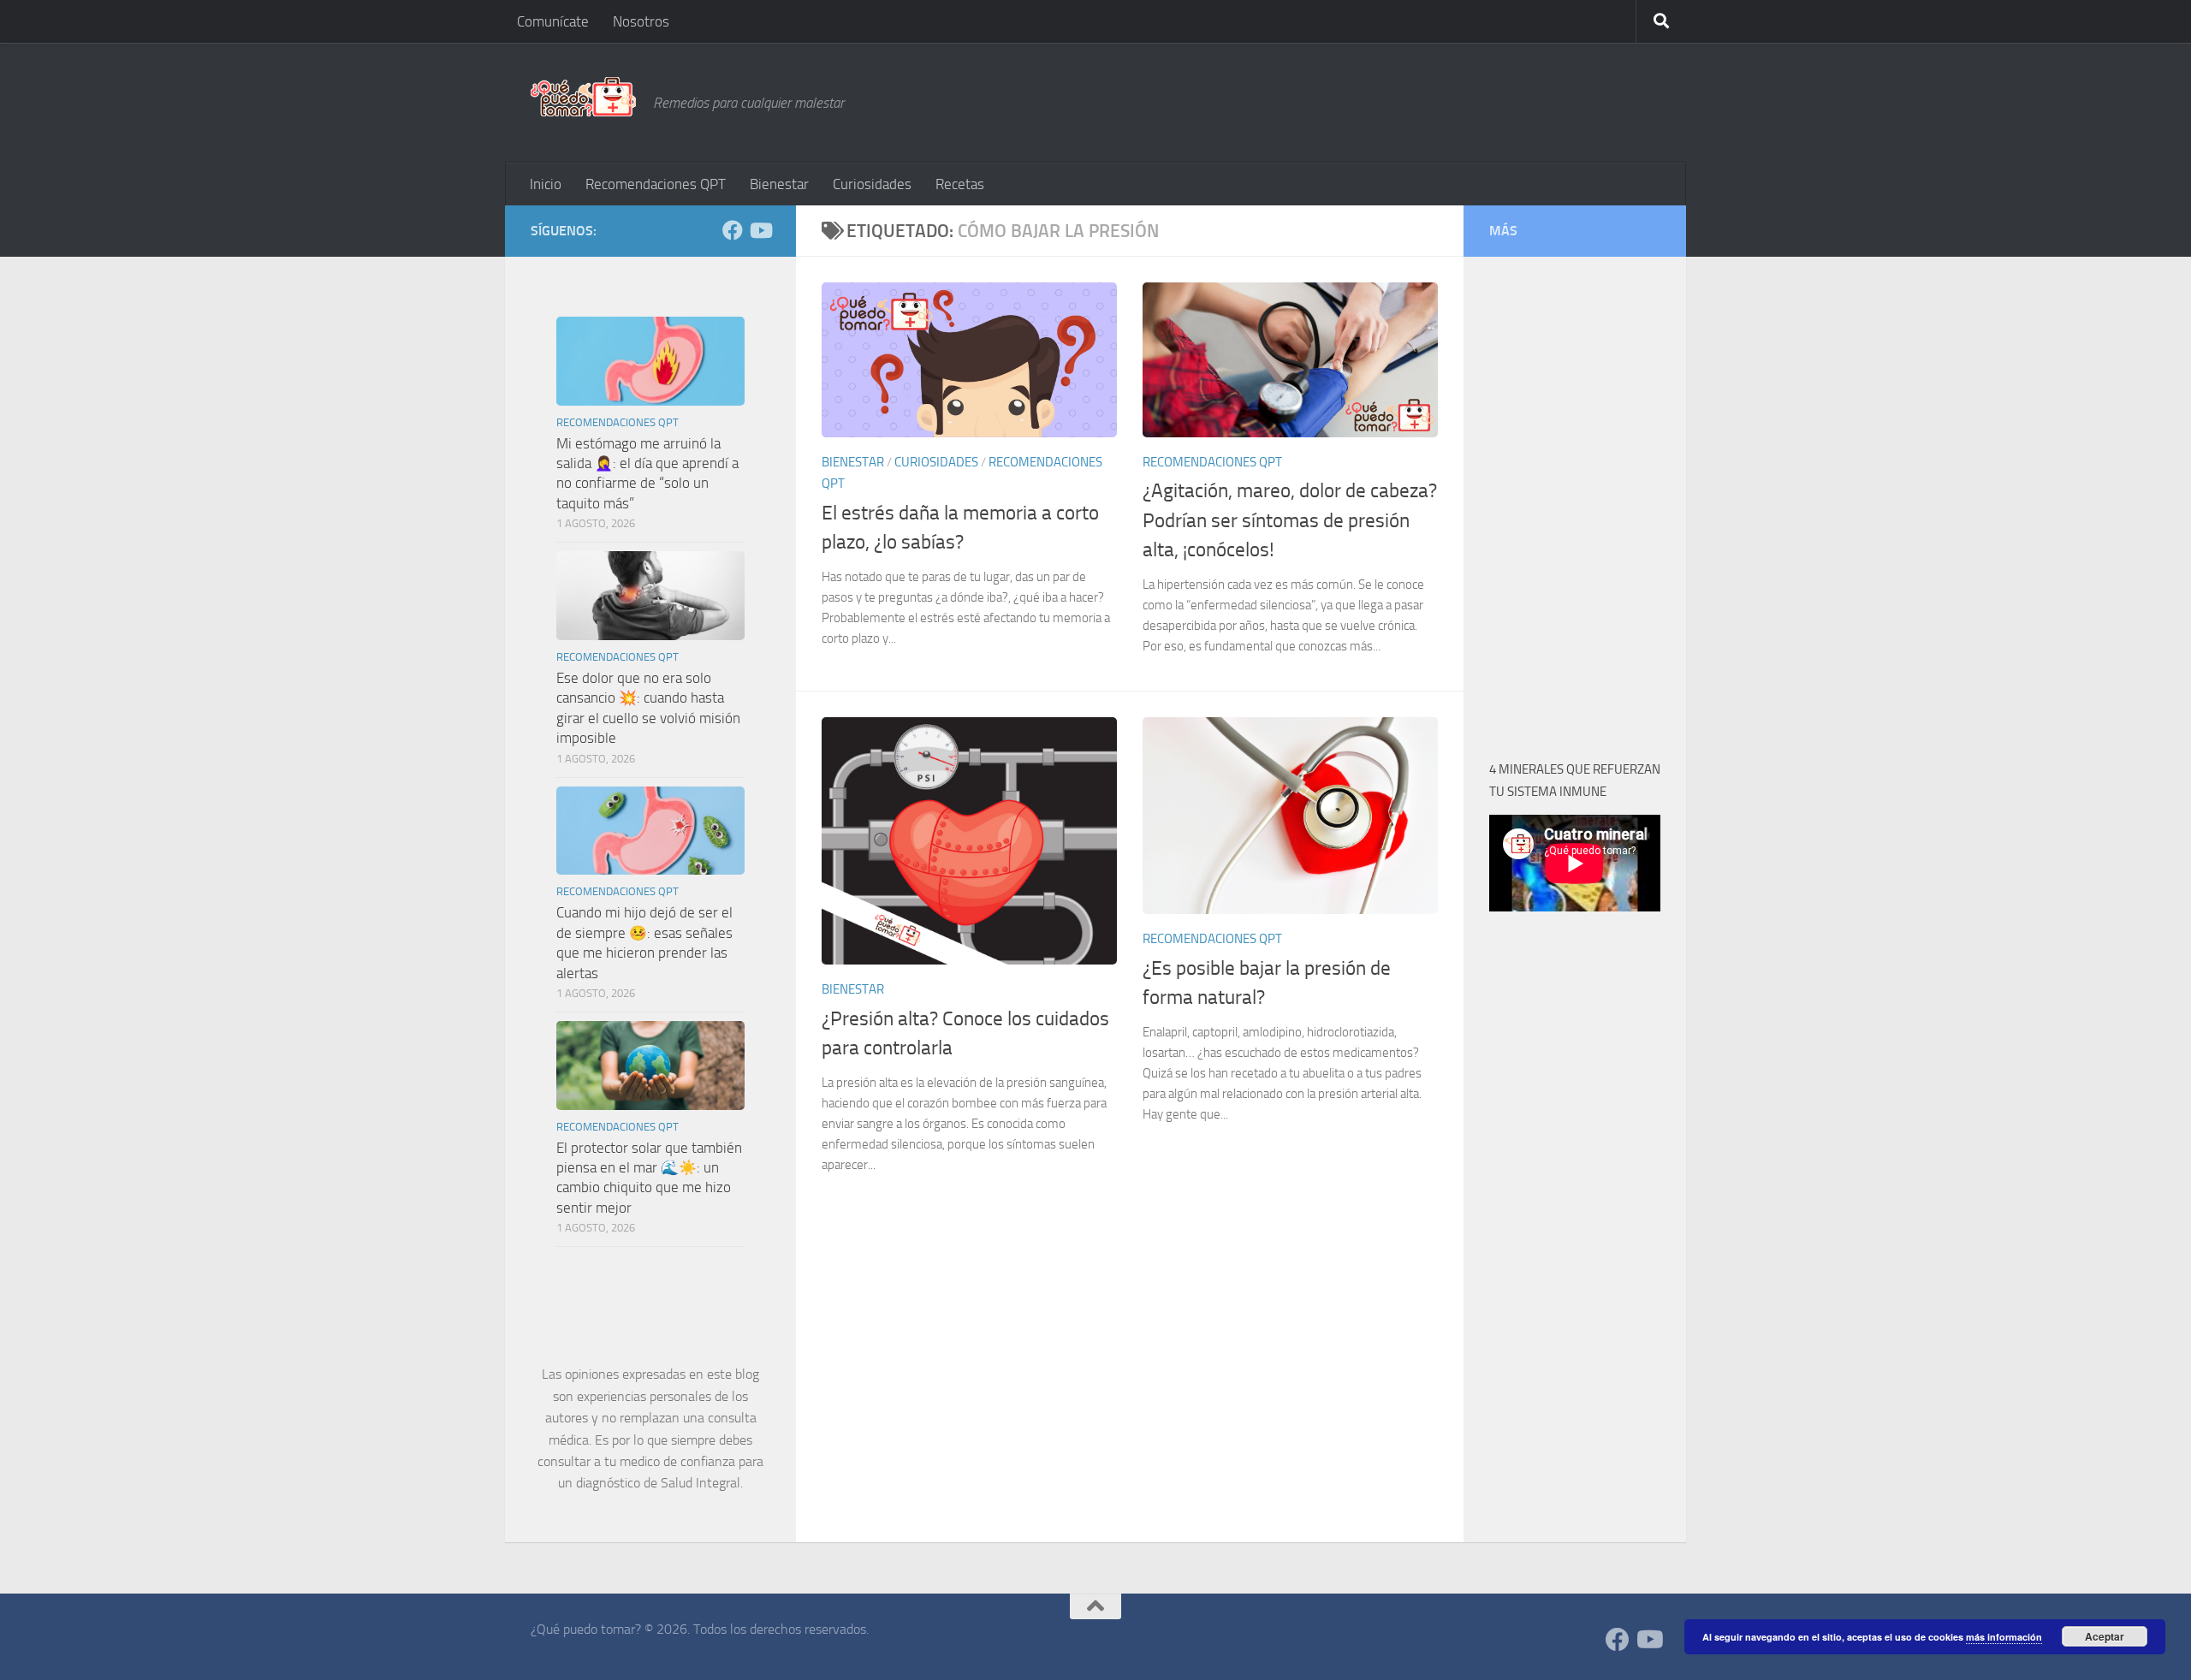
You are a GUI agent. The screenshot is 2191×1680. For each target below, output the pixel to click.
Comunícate (553, 21)
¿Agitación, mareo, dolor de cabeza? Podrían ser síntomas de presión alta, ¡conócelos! (1290, 520)
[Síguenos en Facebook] (733, 230)
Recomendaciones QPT (656, 184)
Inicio (546, 184)
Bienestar (779, 184)
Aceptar (2105, 1636)
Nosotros (641, 21)
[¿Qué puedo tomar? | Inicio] (583, 97)
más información (2004, 1637)
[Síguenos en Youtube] (760, 230)
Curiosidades (872, 184)
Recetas (960, 184)
